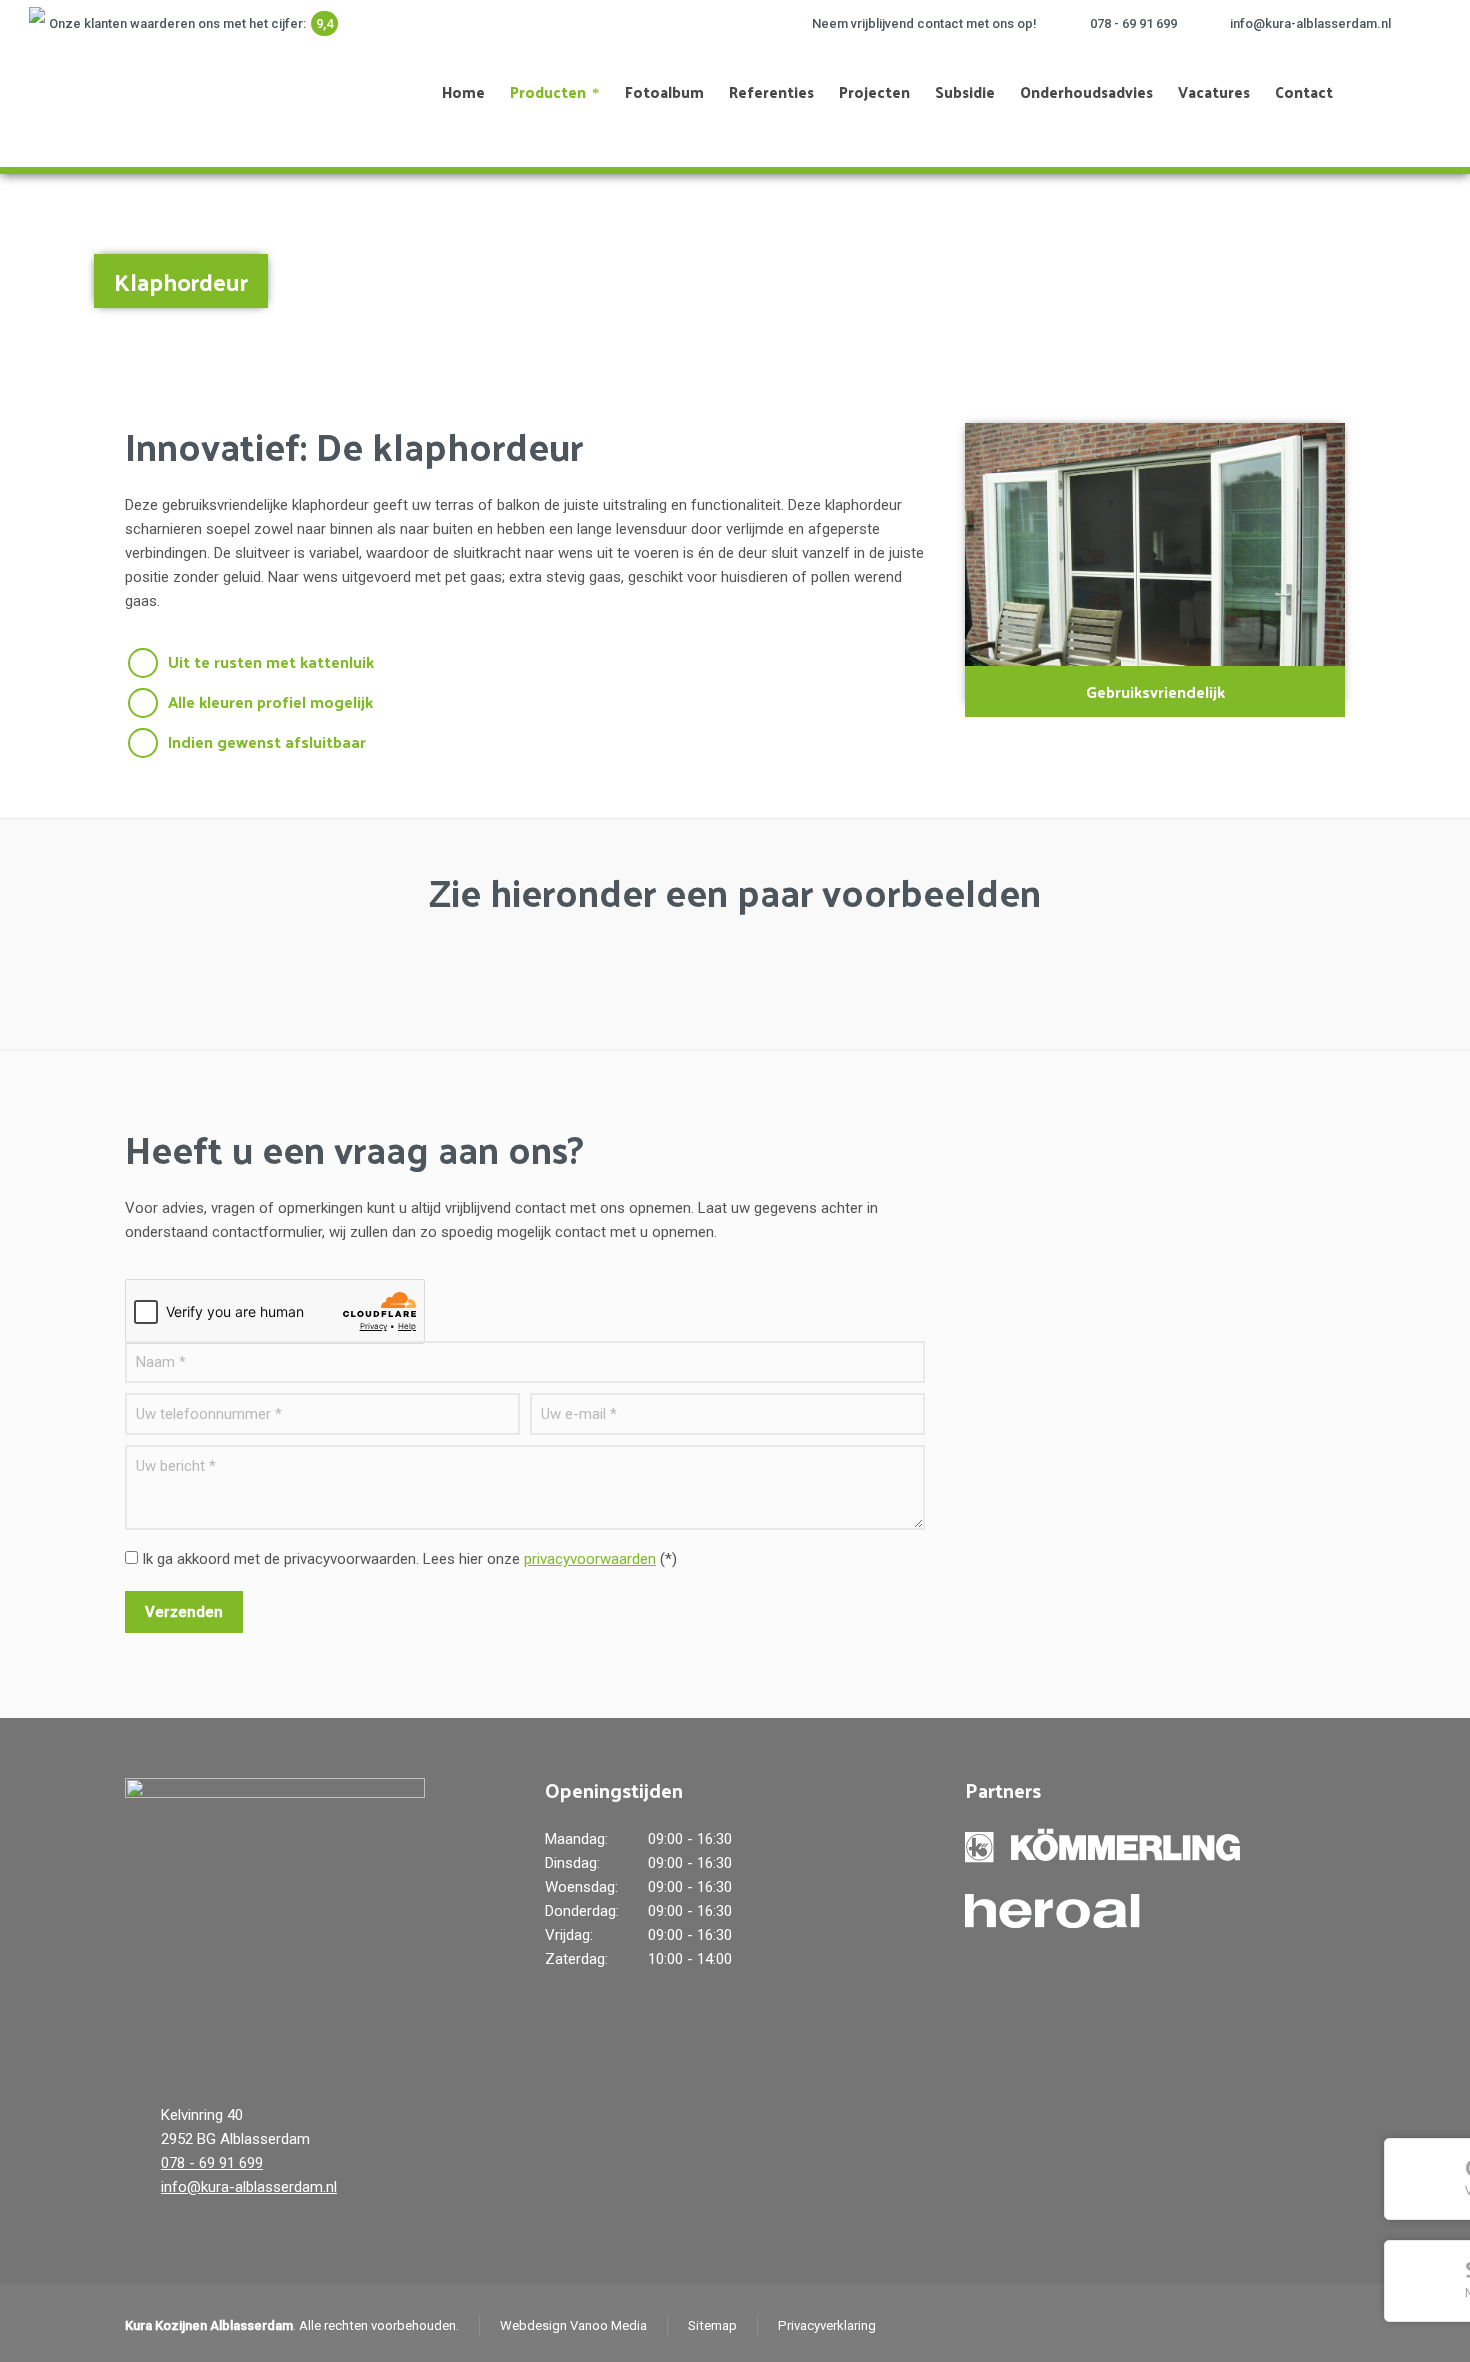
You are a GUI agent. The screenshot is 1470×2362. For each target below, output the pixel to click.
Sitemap (712, 2325)
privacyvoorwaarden (590, 1559)
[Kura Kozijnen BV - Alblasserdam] (116, 92)
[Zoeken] (1408, 92)
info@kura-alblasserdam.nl (1310, 23)
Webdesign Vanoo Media (573, 2325)
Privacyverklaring (827, 2325)
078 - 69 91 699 (1133, 23)
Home (1325, 271)
